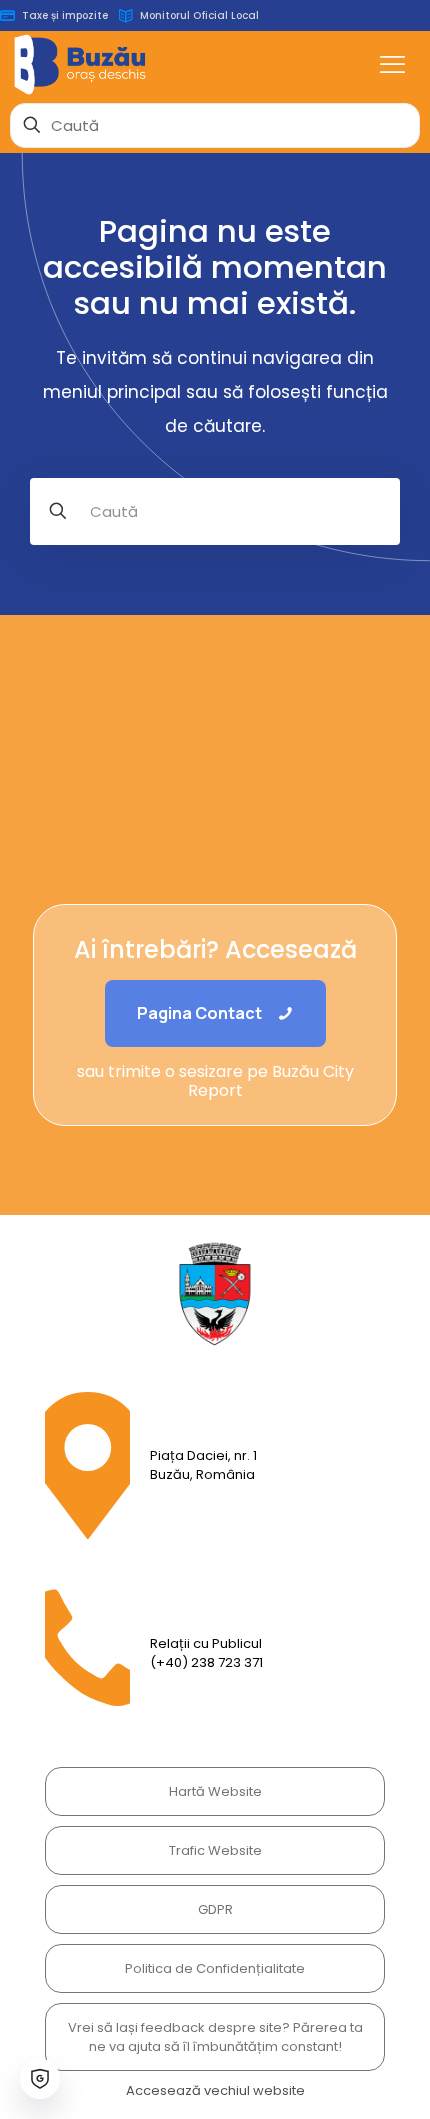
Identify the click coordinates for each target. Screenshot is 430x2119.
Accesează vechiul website (215, 2090)
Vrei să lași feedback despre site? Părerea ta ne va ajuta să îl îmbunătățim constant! (215, 2037)
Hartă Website (215, 1791)
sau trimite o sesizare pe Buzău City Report (215, 1081)
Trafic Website (215, 1850)
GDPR (215, 1909)
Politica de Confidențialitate (215, 1968)
